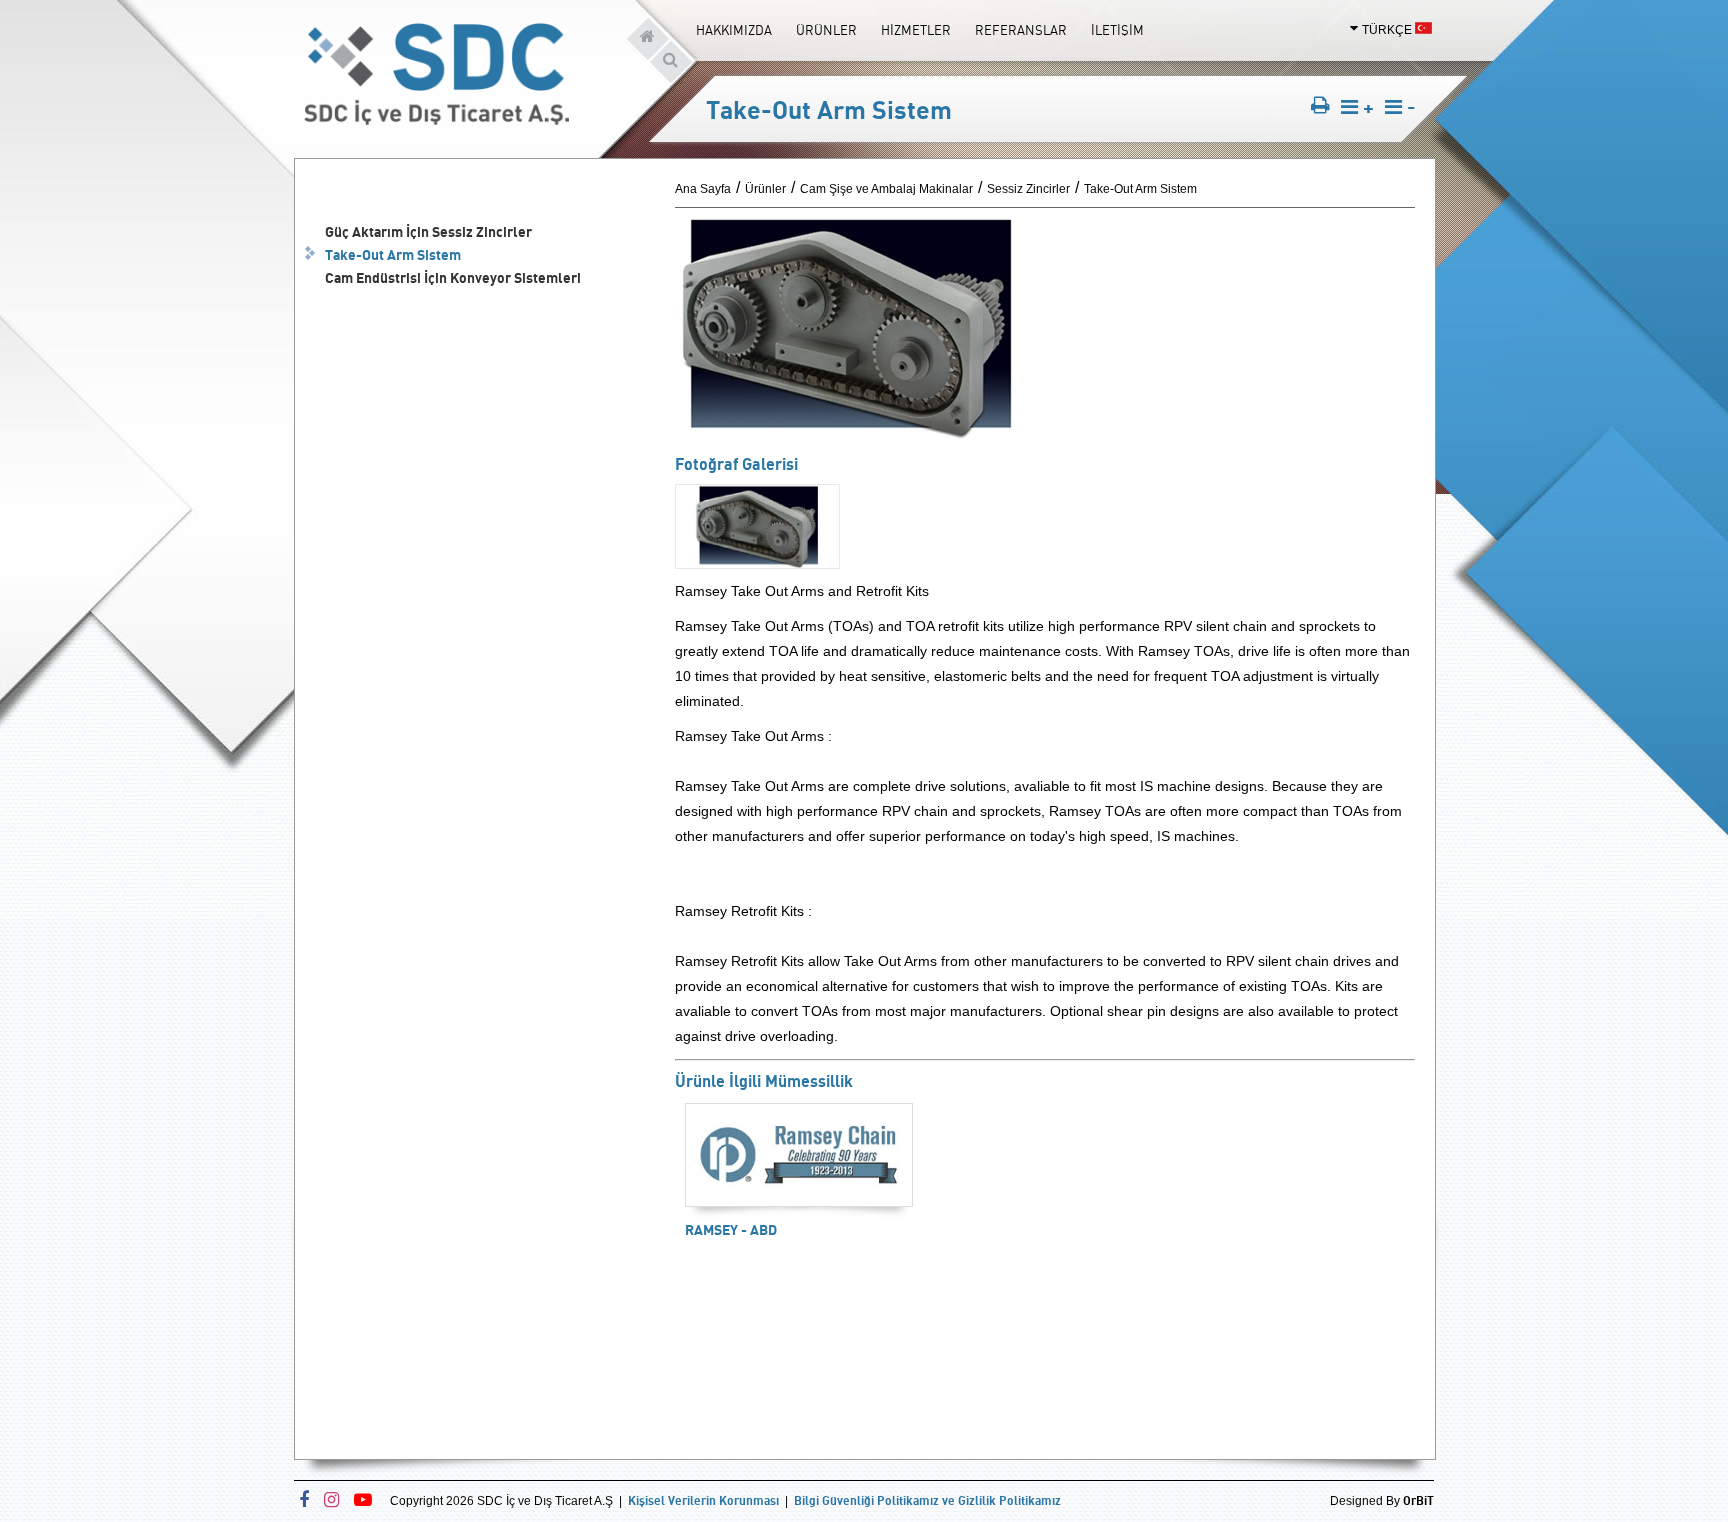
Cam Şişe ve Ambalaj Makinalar (886, 189)
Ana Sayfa (703, 189)
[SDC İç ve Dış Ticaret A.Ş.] (436, 119)
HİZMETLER (916, 30)
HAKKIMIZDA (734, 30)
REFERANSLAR (1021, 30)
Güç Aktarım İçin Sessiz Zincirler (428, 231)
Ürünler (765, 189)
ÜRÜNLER (826, 30)
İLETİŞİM (1117, 30)
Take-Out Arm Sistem (393, 254)
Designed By (1382, 1501)
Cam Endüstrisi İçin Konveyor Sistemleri (453, 277)
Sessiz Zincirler (1028, 189)
